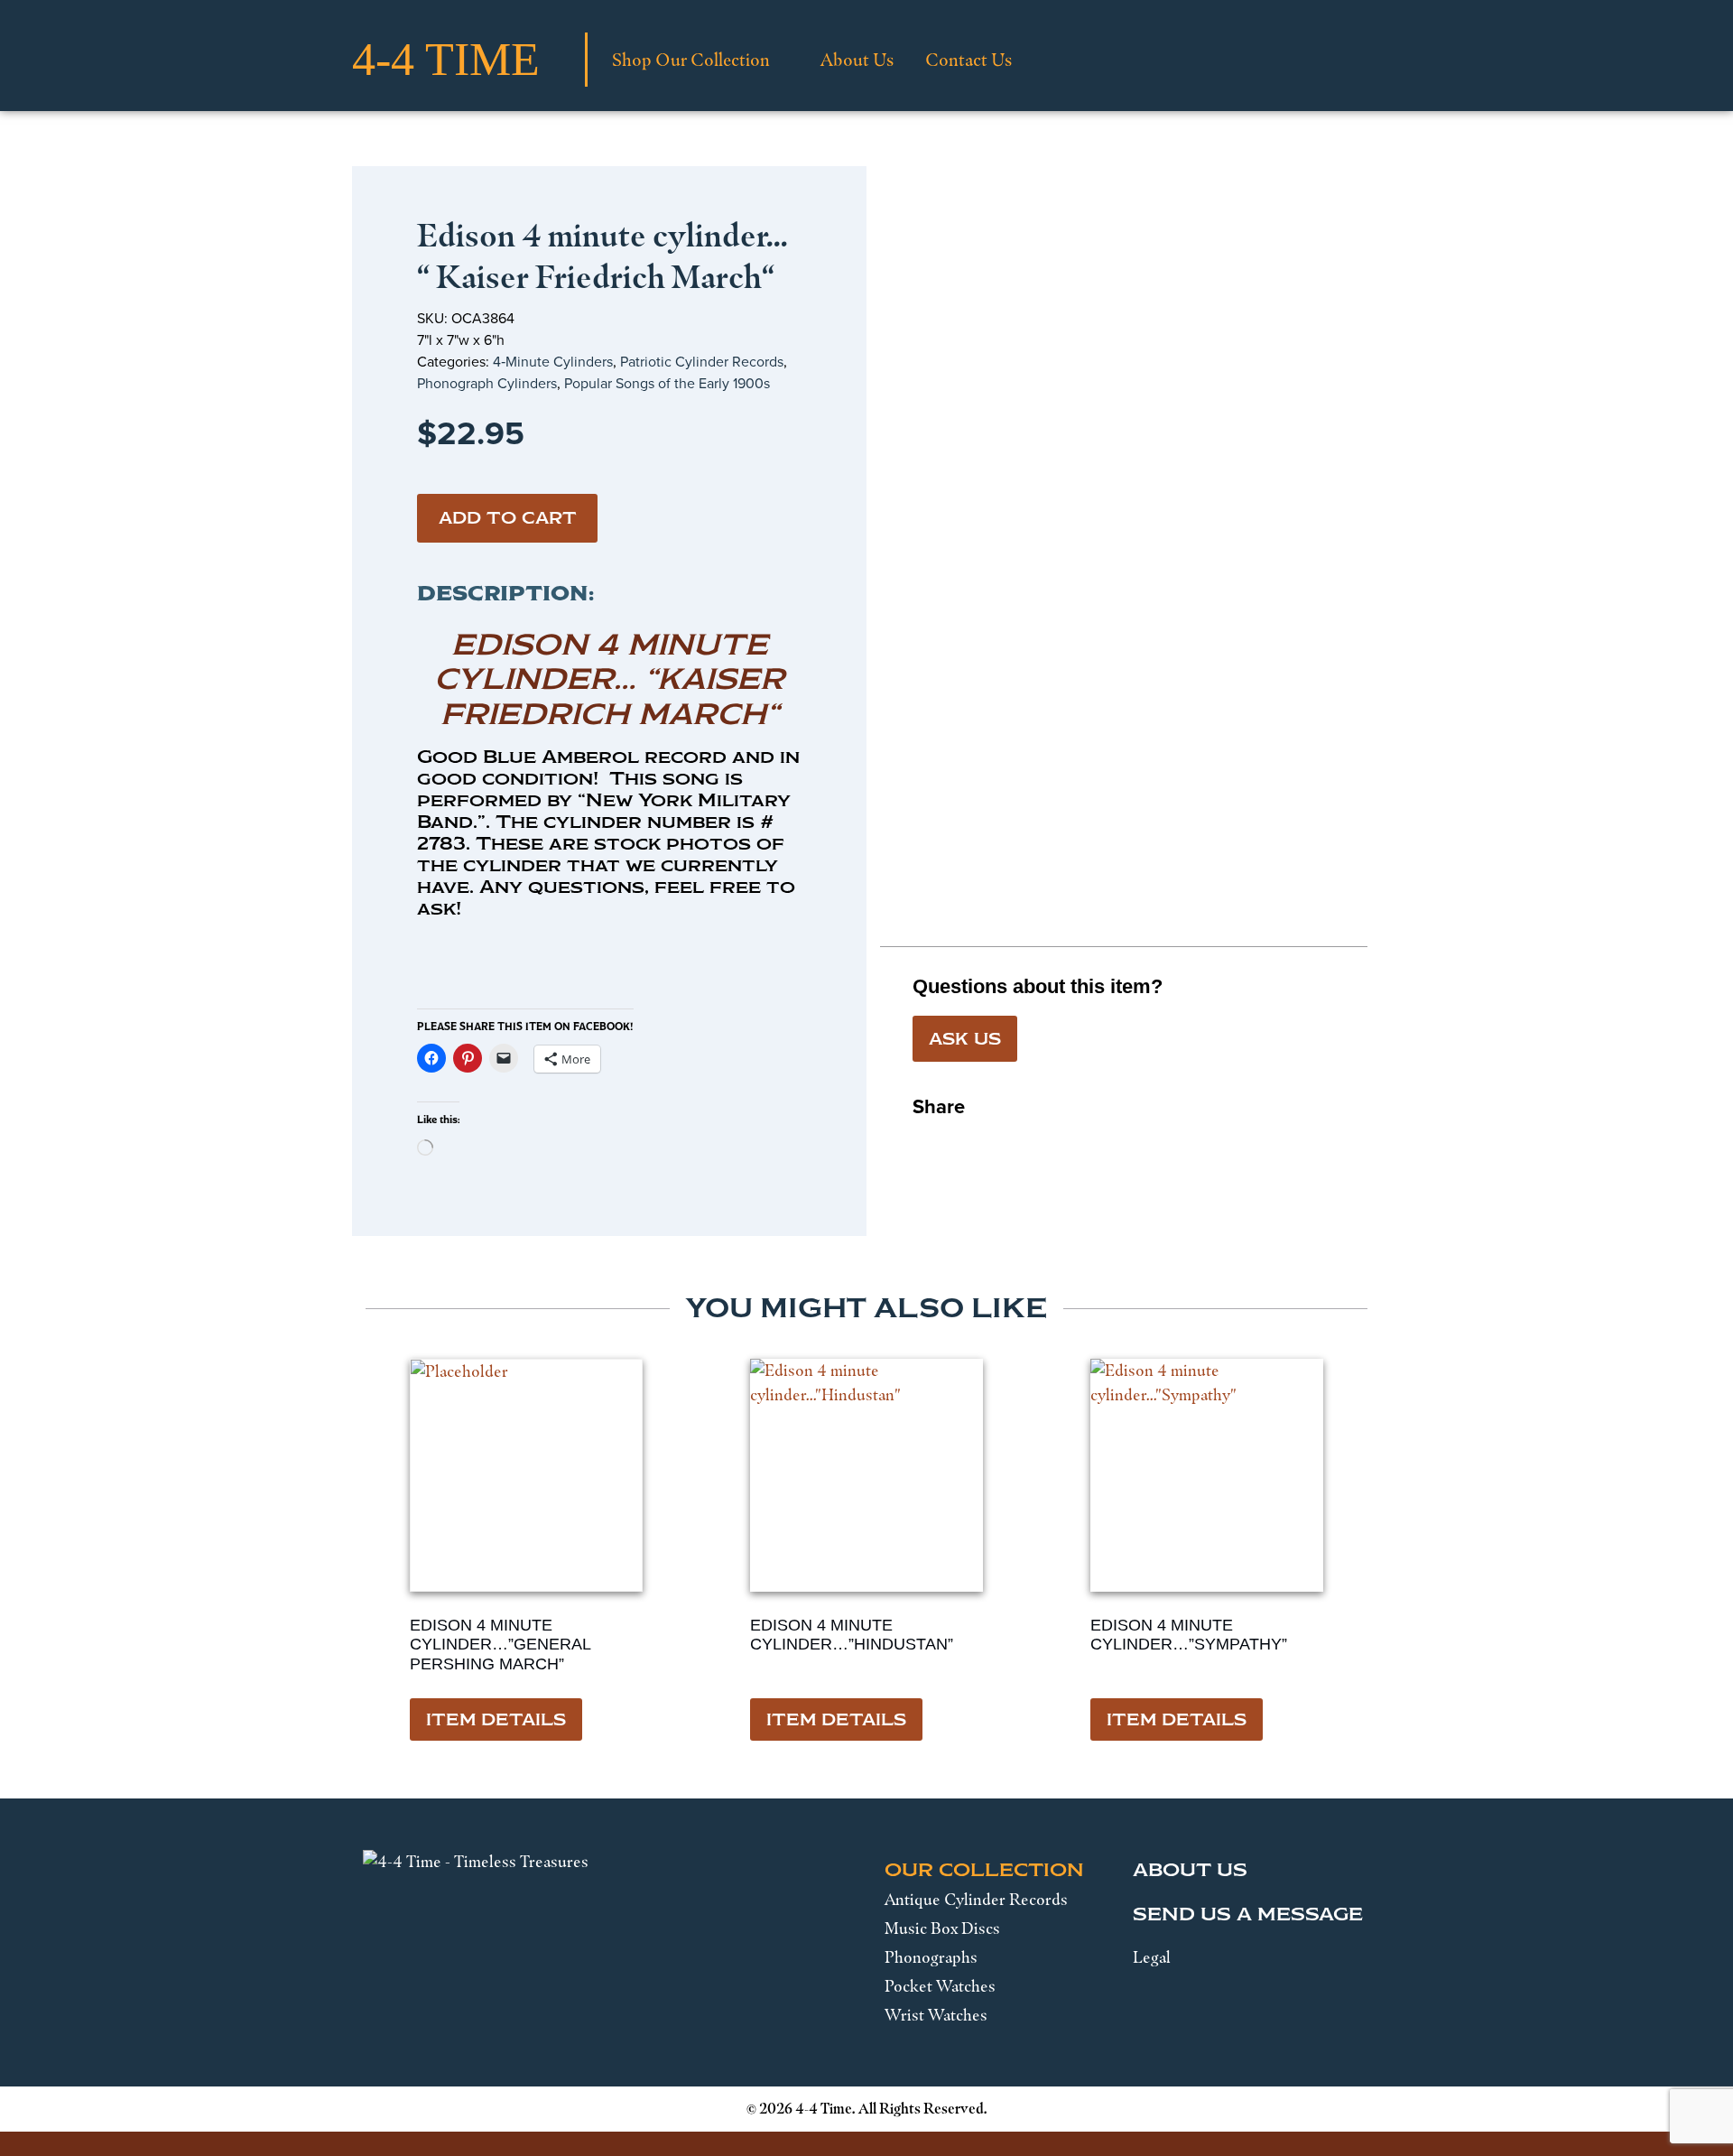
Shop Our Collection (691, 60)
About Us (857, 60)
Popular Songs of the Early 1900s (667, 383)
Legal (1152, 1957)
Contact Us (968, 60)
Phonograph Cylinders (487, 383)
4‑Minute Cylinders (553, 361)
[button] (927, 1141)
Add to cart (508, 518)
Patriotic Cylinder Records (702, 361)
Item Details (496, 1720)
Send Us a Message (1248, 1914)
